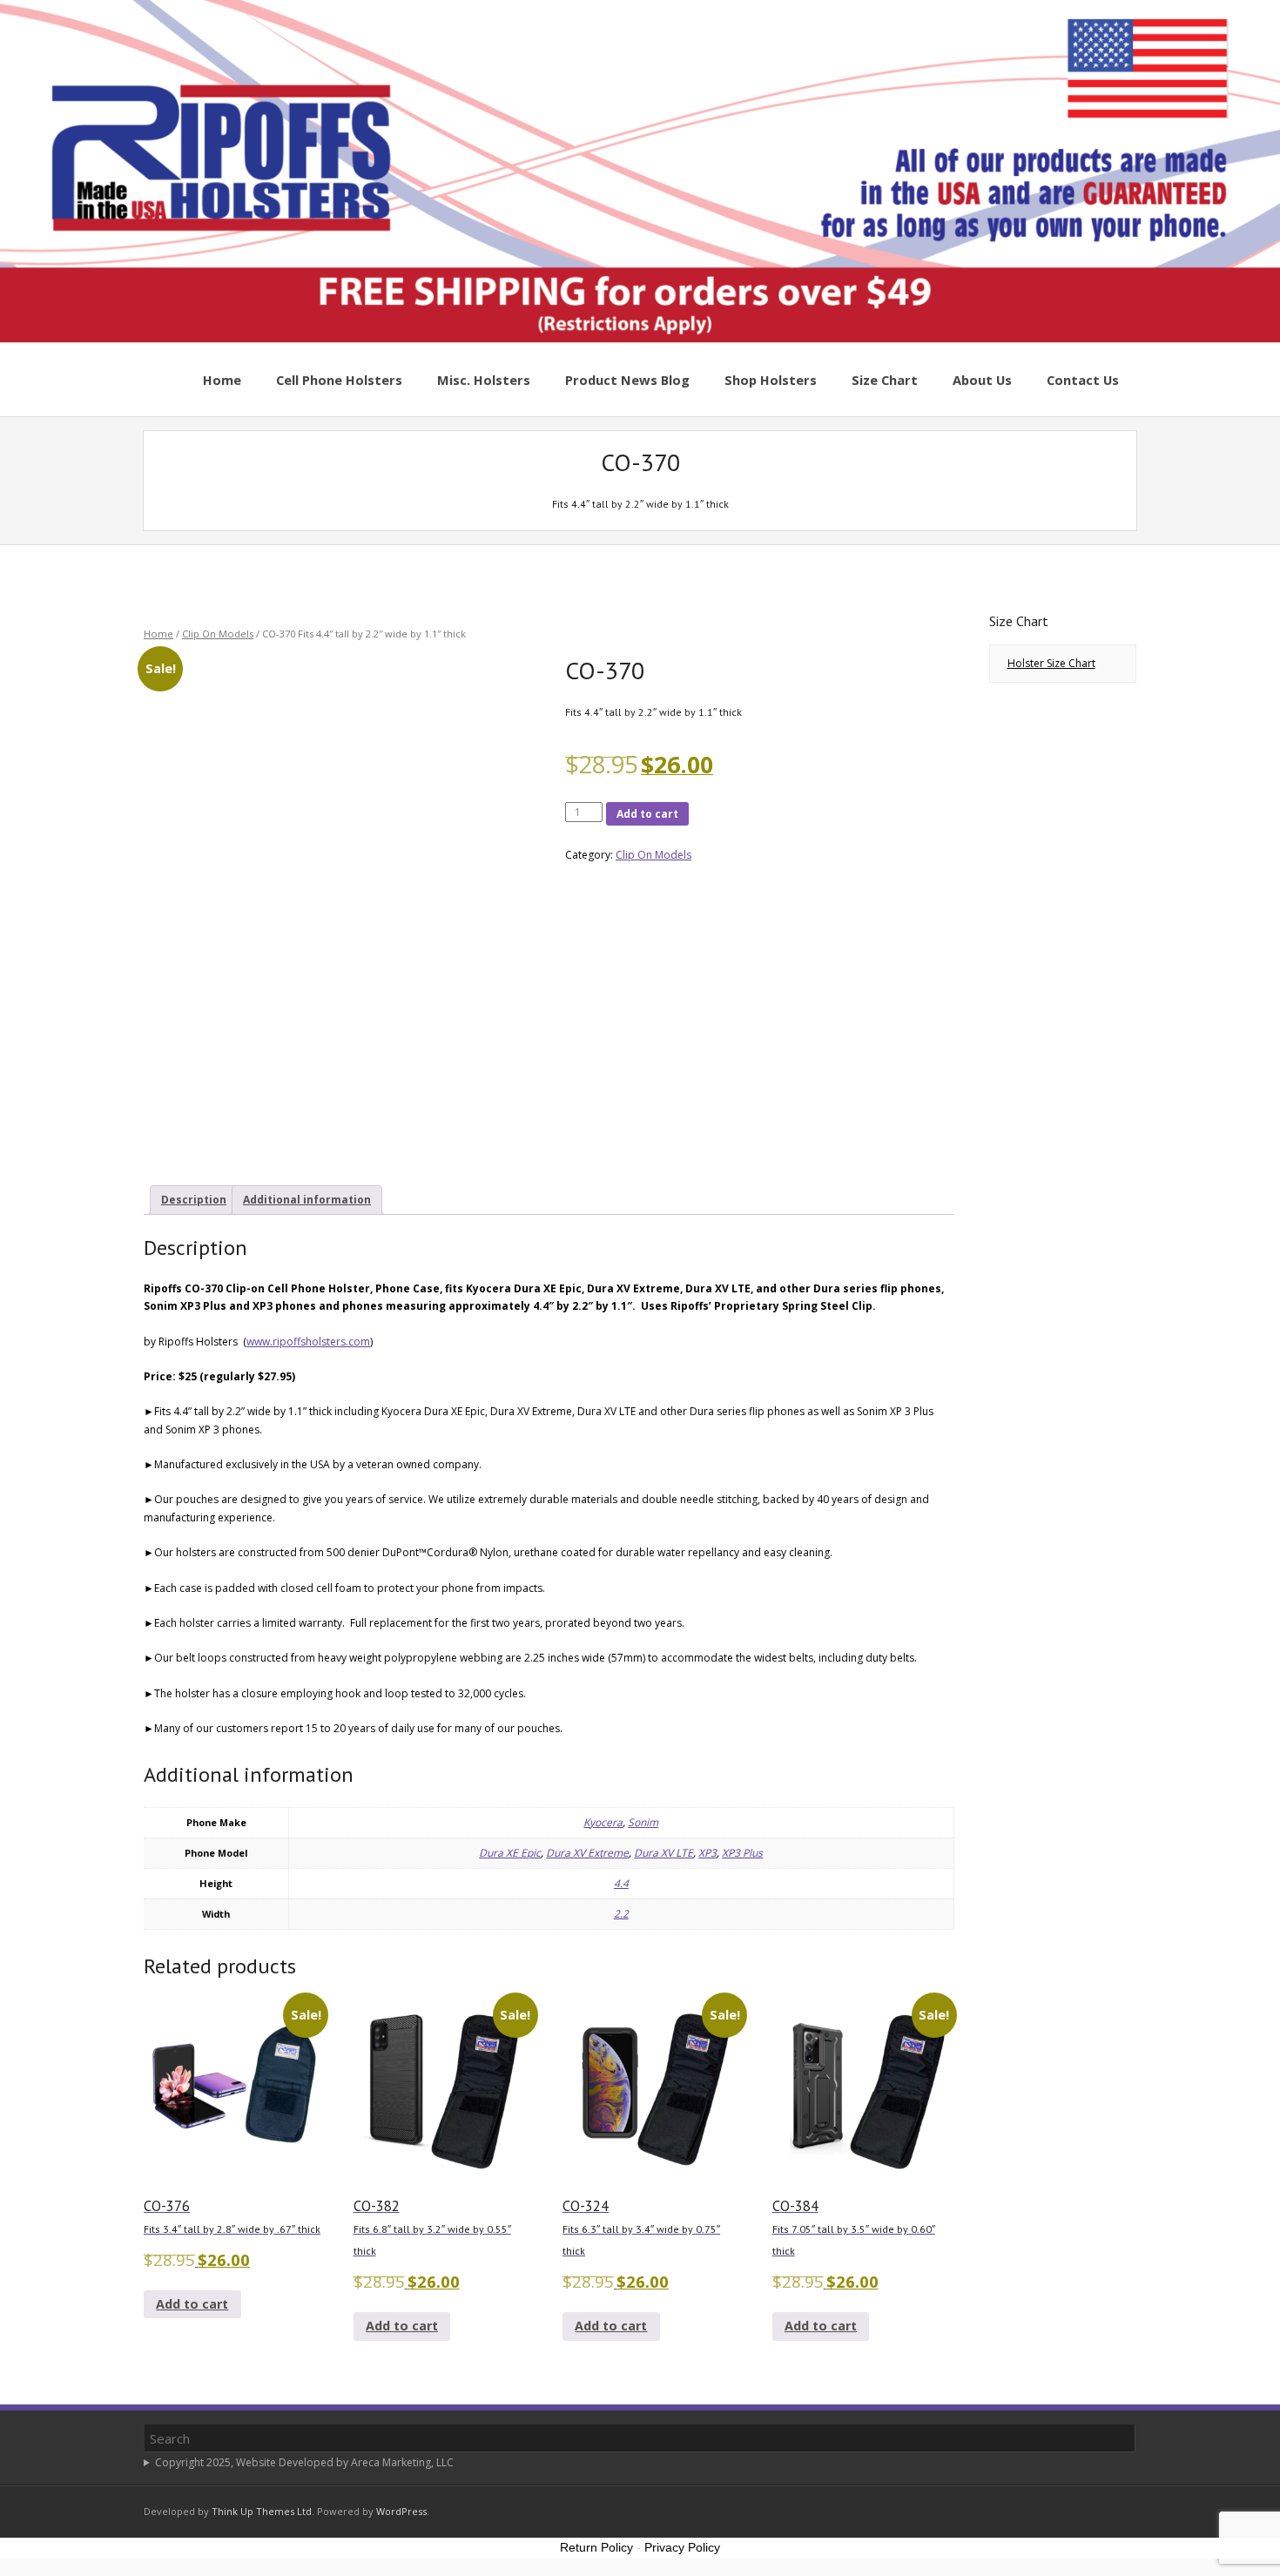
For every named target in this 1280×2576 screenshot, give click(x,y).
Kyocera (603, 1822)
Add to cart (647, 814)
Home (158, 634)
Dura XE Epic (510, 1853)
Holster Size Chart (1051, 663)
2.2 (621, 1914)
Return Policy (596, 2547)
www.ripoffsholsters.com (308, 1342)
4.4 (621, 1883)
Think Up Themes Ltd (262, 2511)
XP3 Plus (742, 1853)
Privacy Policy (682, 2547)
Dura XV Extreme (587, 1853)
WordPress (401, 2511)
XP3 (707, 1853)
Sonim (643, 1822)
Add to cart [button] (192, 2304)
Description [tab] (194, 1200)
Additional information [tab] (307, 1200)
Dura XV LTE (664, 1853)
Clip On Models (218, 634)
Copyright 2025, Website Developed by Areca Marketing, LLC (304, 2462)
